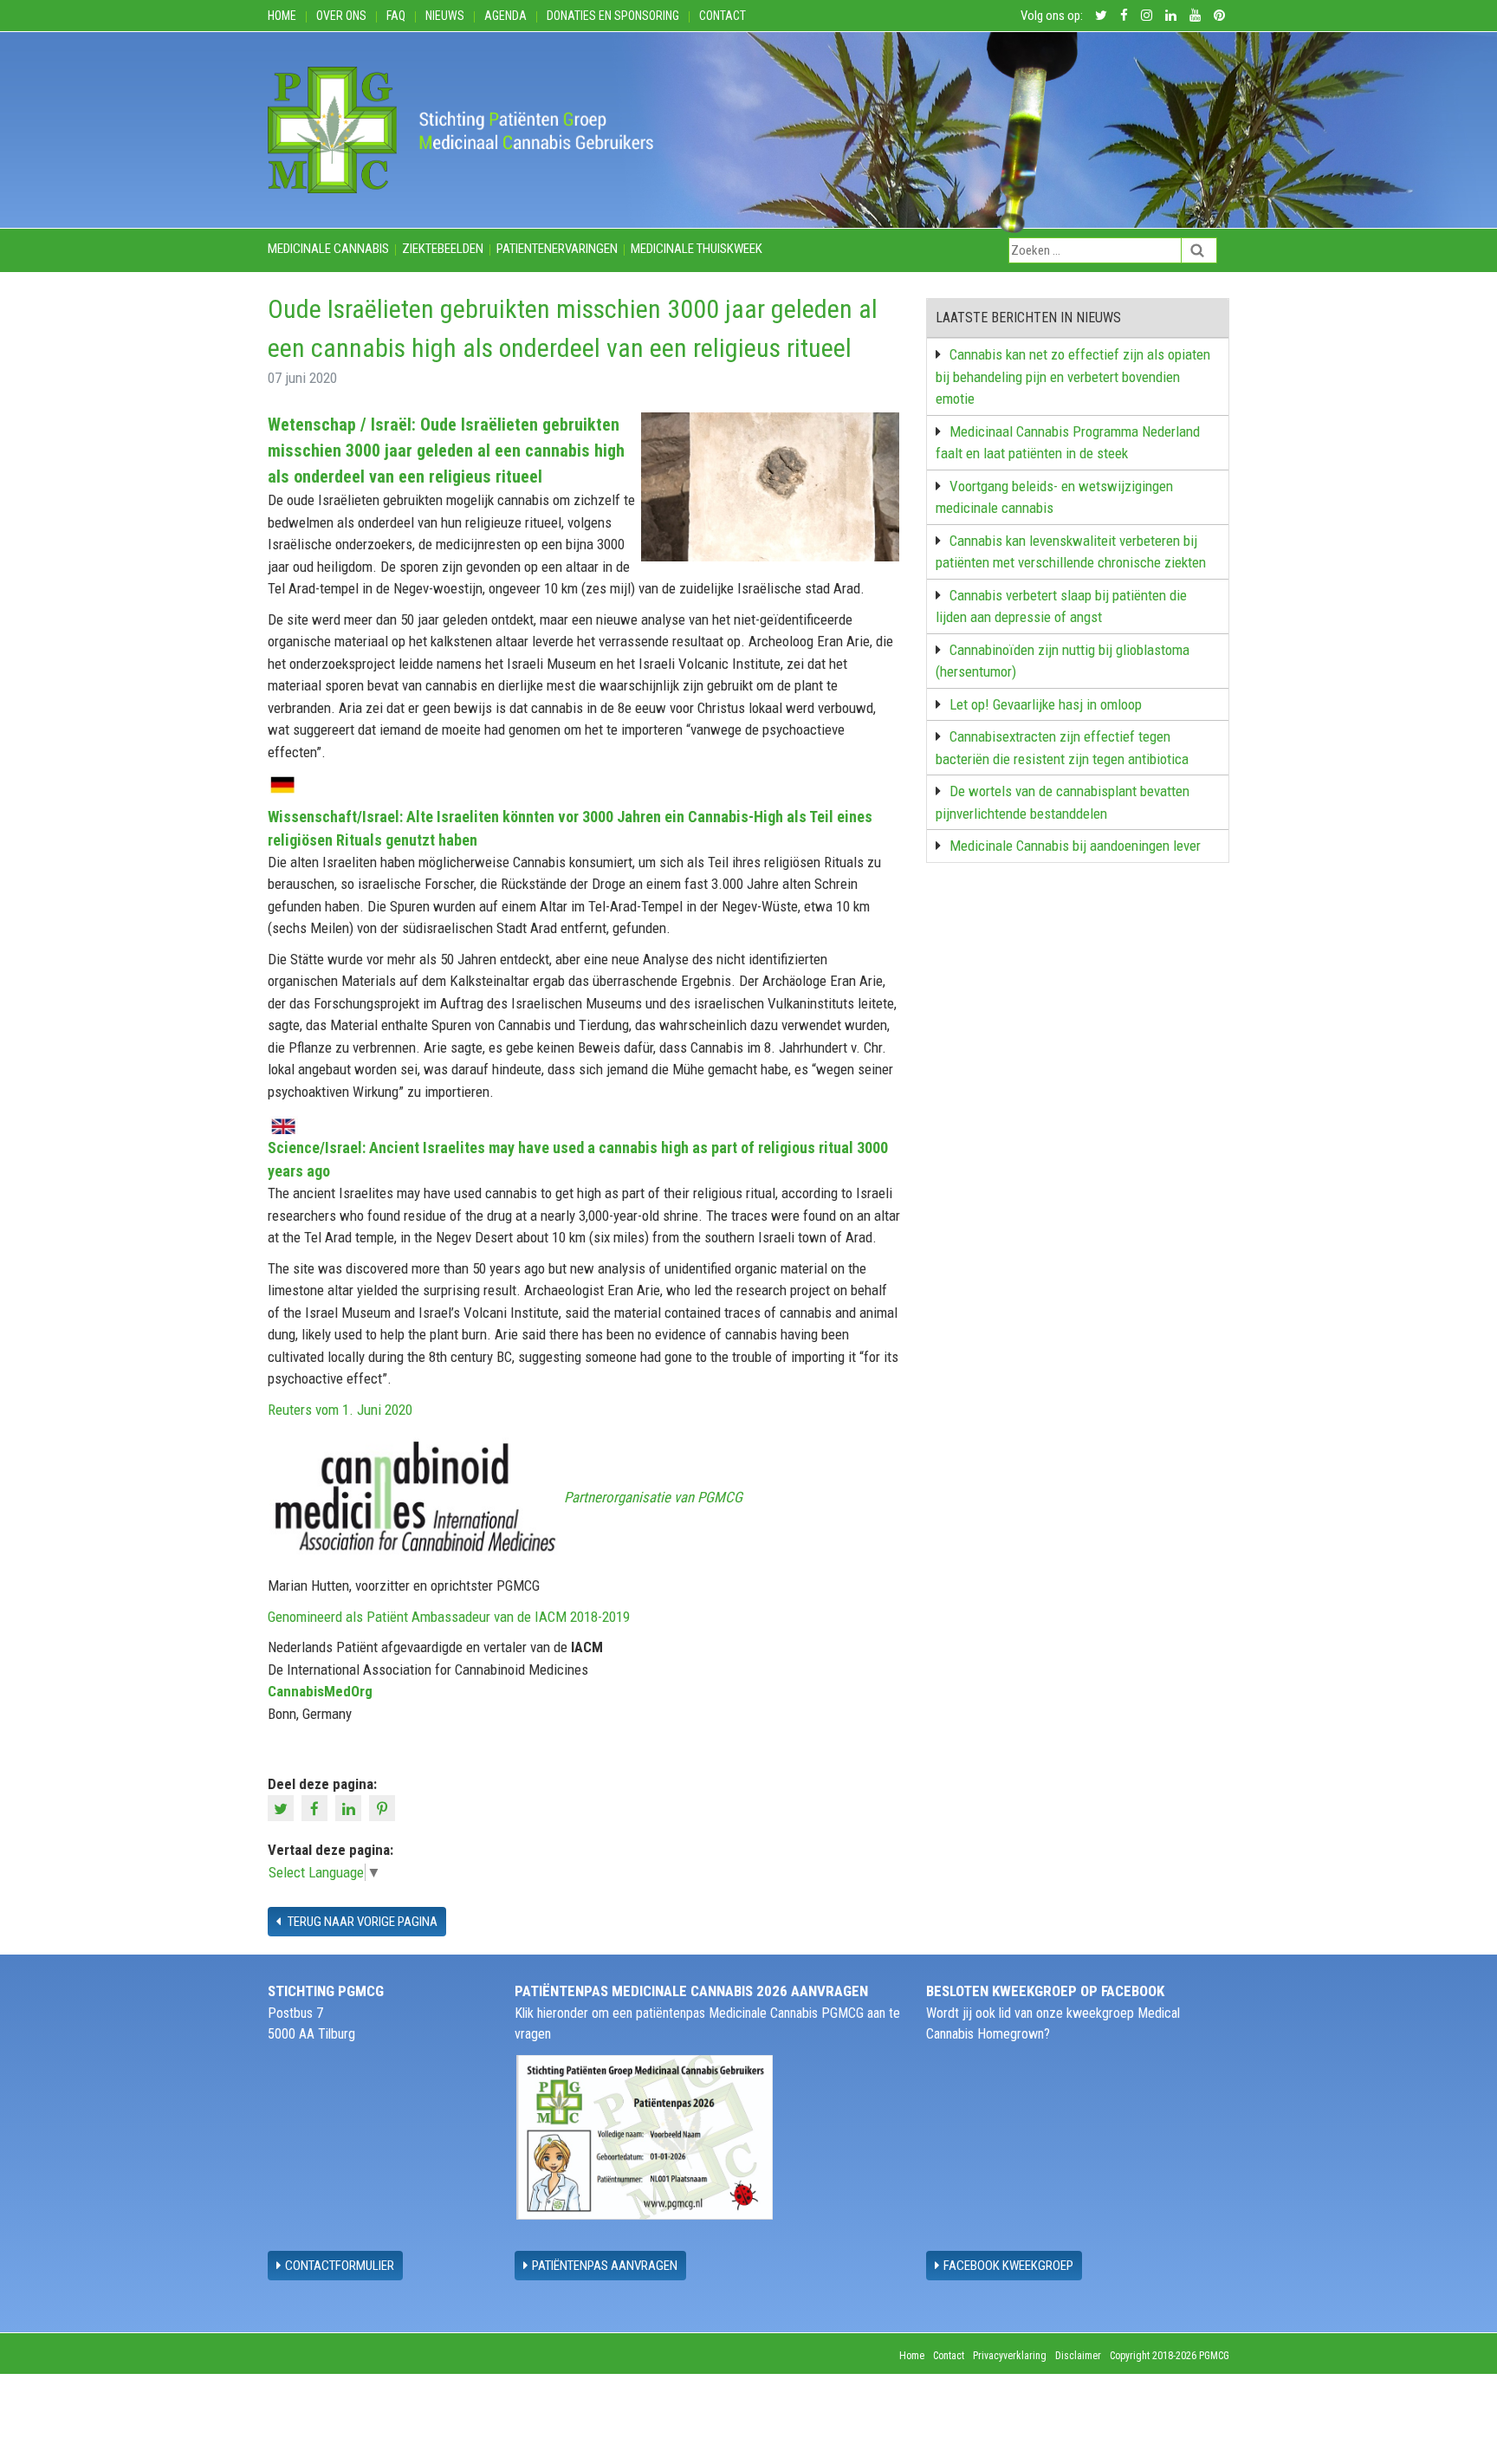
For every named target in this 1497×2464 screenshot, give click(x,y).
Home (282, 16)
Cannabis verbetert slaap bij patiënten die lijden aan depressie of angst (1061, 606)
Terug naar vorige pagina (361, 1922)
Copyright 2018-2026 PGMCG (1170, 2356)
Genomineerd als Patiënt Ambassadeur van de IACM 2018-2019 (449, 1617)
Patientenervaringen (557, 249)
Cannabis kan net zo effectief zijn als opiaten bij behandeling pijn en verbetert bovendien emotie (1073, 376)
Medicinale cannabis (328, 249)
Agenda (505, 16)
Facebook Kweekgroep (1008, 2266)
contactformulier (340, 2266)
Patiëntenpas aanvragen (605, 2266)
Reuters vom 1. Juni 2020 (340, 1410)
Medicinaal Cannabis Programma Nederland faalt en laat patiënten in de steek (1068, 443)
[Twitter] (283, 1807)
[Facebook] (317, 1807)
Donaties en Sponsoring (613, 16)
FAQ (396, 16)
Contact (723, 16)
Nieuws (445, 16)
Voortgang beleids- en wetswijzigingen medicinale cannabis (1054, 497)
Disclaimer (1078, 2356)
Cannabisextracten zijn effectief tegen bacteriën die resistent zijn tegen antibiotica (1062, 748)
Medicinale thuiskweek (697, 249)
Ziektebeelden (443, 249)
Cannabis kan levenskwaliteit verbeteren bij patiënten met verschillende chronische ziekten (1071, 552)
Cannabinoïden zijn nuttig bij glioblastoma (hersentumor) (1063, 661)
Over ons (341, 16)
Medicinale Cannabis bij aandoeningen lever (1075, 846)
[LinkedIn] (350, 1807)
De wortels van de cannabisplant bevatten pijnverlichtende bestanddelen (1063, 802)
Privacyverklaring (1010, 2356)
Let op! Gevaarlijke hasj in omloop (1046, 704)
